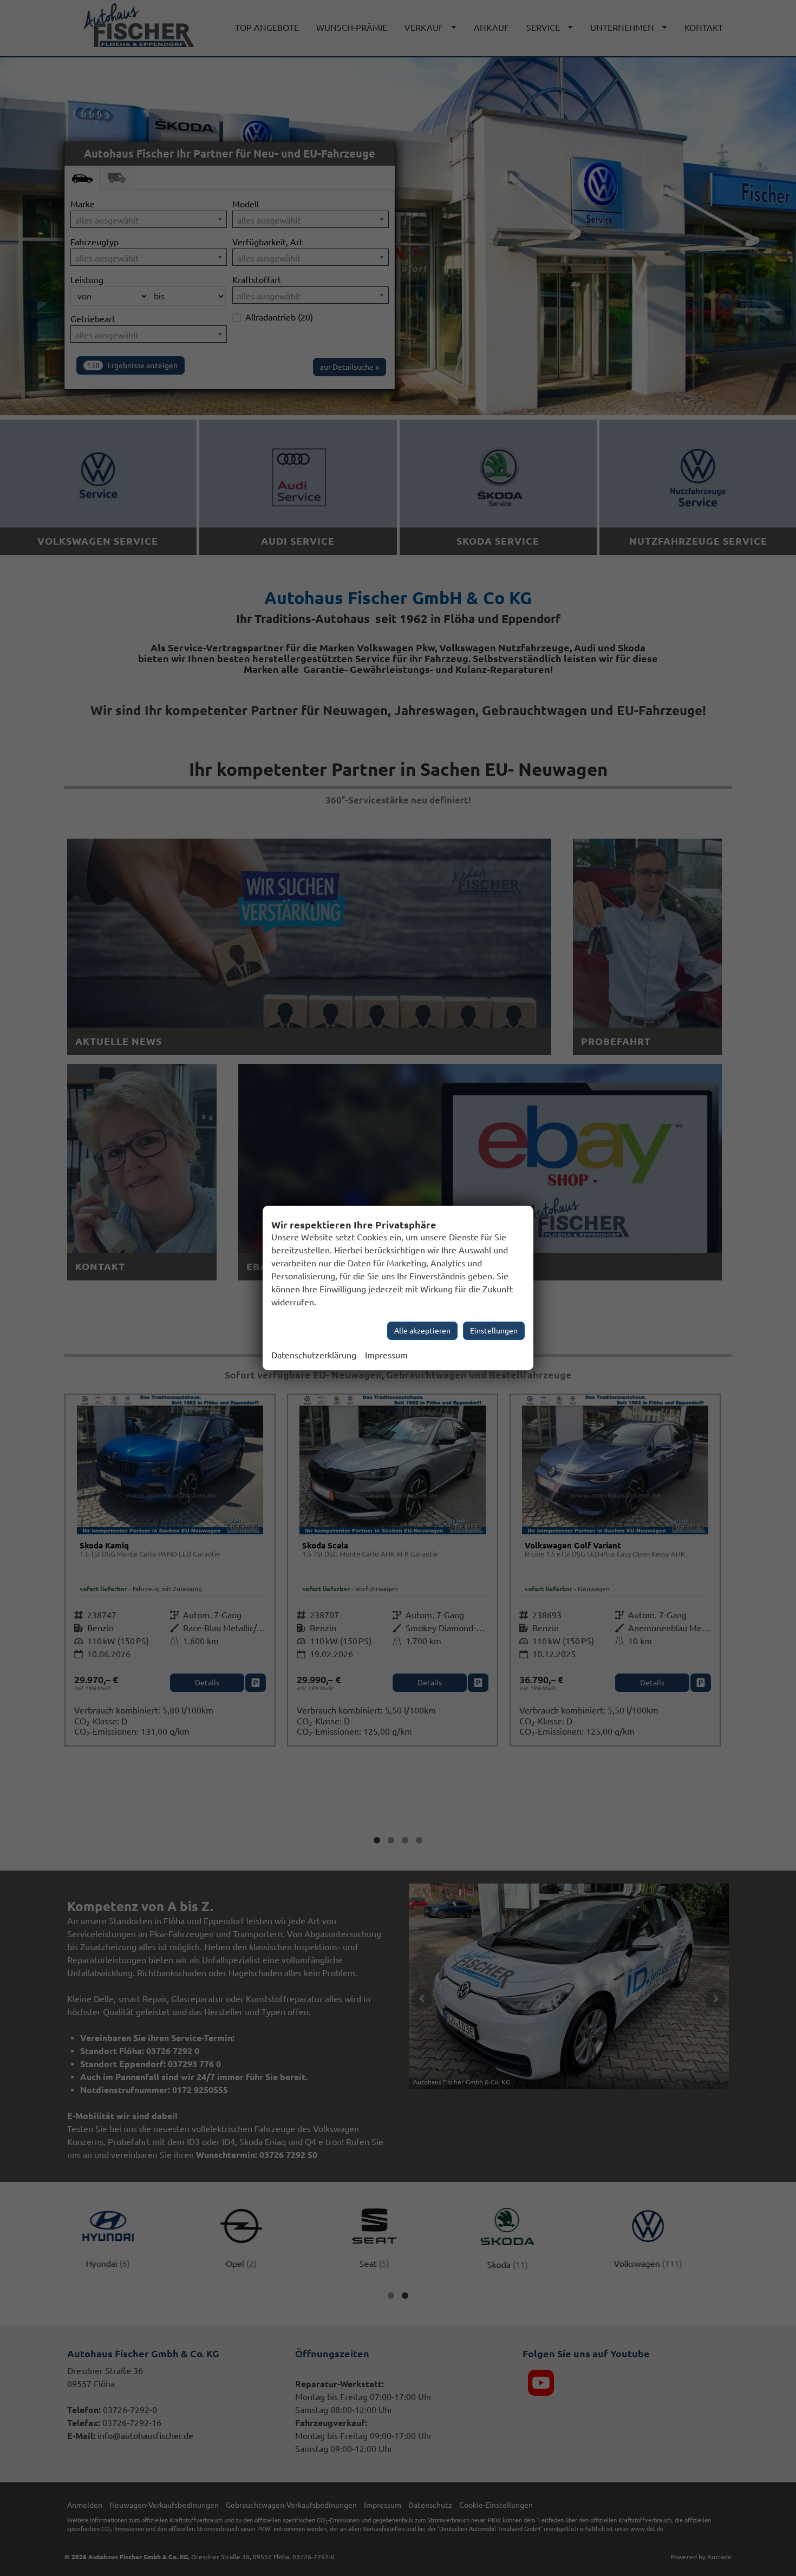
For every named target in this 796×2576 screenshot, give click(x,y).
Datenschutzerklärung (314, 1355)
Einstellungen (494, 1331)
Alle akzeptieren (422, 1331)
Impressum (386, 1355)
